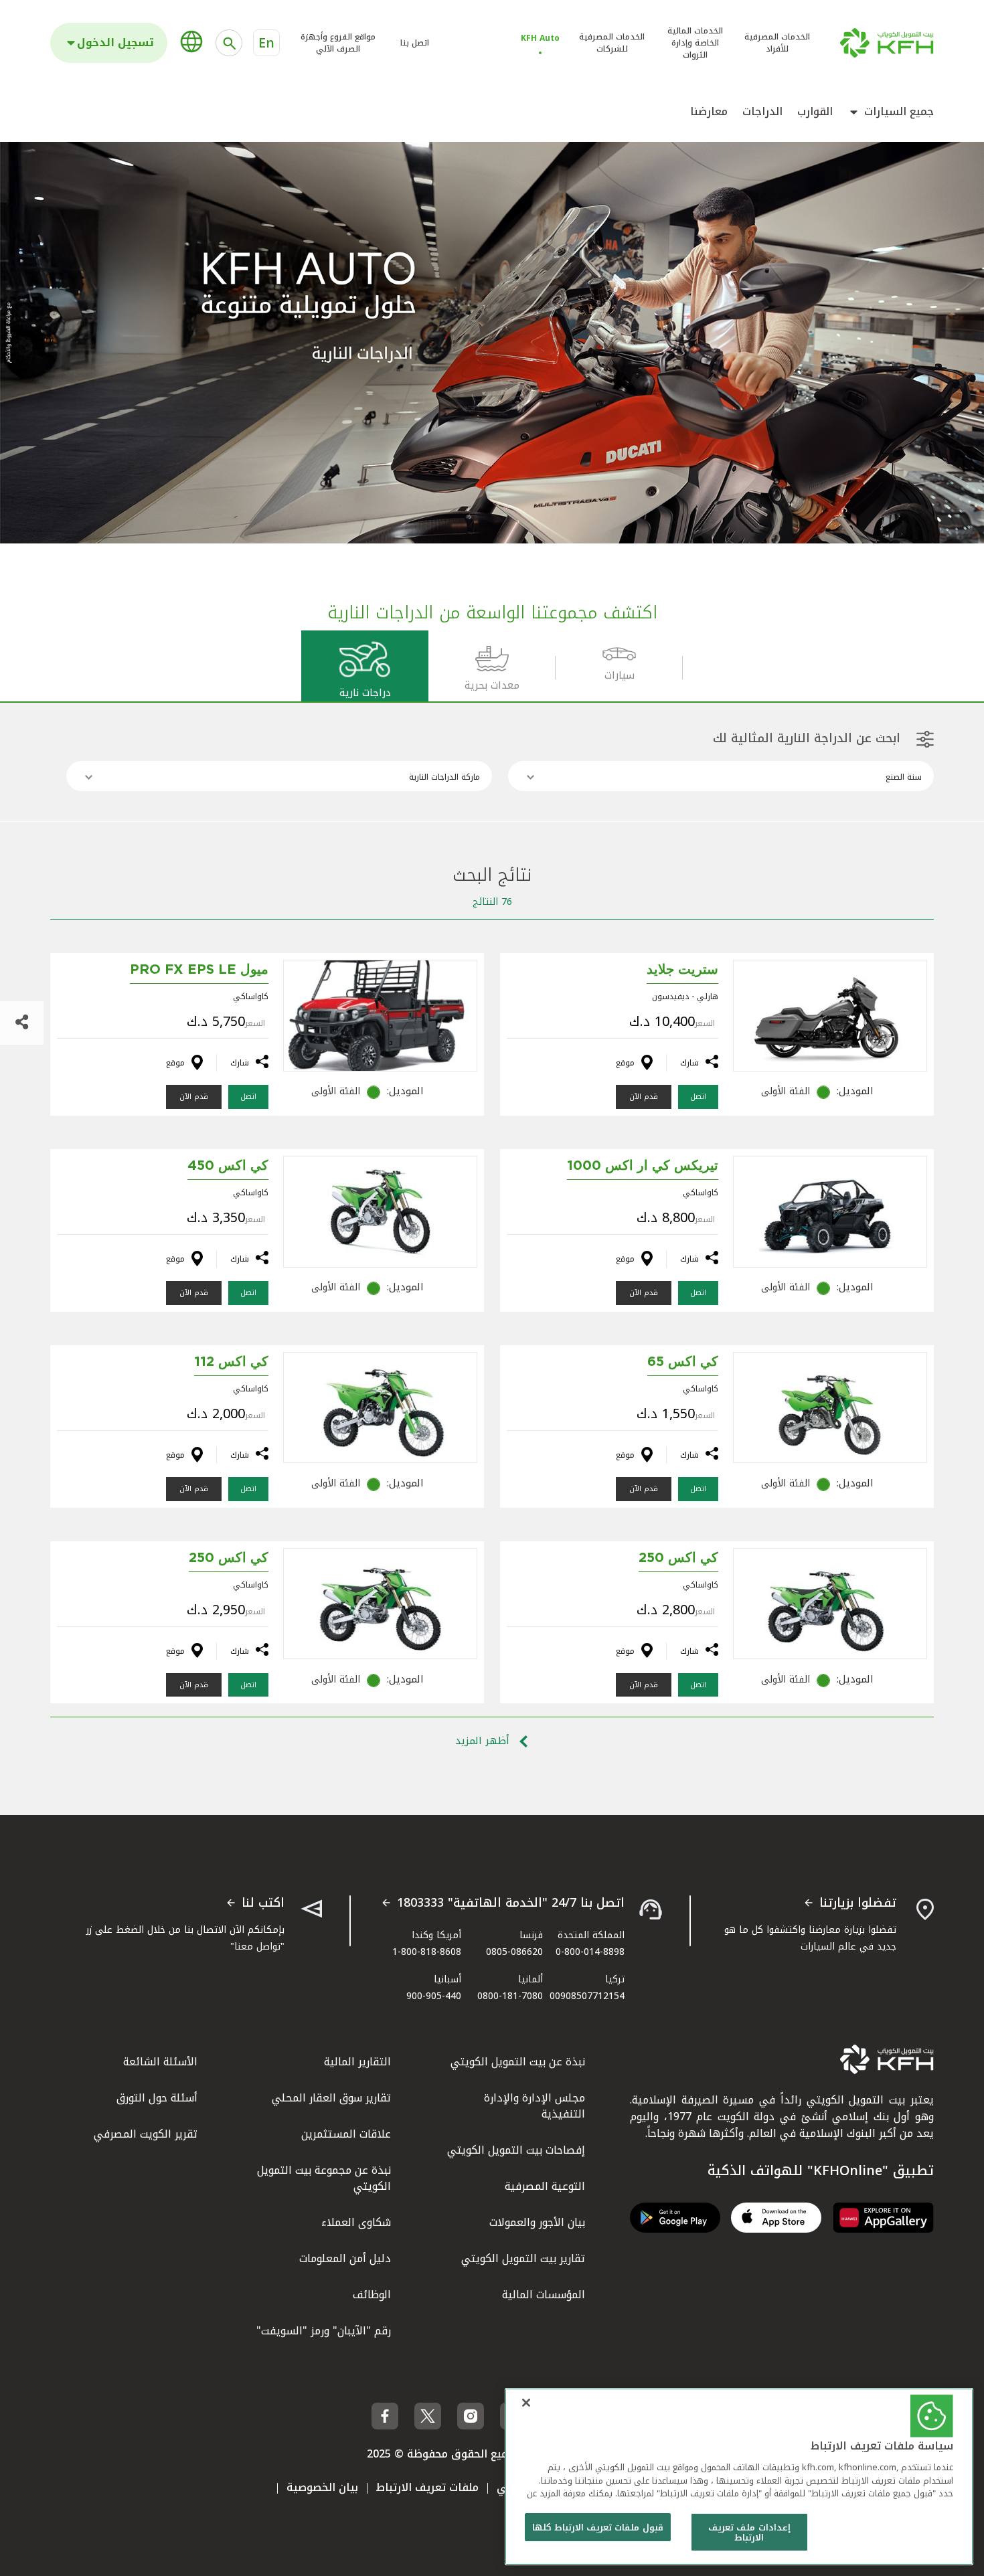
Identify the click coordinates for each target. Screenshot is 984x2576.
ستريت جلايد (682, 970)
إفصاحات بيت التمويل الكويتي (516, 2150)
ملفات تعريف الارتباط (427, 2487)
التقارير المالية (357, 2062)
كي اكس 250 (678, 1558)
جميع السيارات (899, 112)
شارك (689, 1063)
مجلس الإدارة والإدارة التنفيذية (535, 2106)
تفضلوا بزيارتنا (858, 1903)
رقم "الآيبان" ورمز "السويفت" (324, 2331)
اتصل (698, 1097)
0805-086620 (514, 1952)
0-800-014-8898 (590, 1952)
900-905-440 (434, 1996)
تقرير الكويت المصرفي (146, 2134)
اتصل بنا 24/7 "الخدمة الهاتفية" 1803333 (511, 1903)
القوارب (815, 112)
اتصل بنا (415, 43)
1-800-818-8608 (427, 1952)
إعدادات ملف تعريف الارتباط (749, 2533)
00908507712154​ (587, 1996)
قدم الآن (644, 1097)
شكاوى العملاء (356, 2222)
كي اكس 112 (231, 1362)
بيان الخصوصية (322, 2487)
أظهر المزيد (484, 1741)
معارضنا (709, 112)
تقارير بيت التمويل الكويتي (523, 2258)
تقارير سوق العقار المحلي (331, 2098)
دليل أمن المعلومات (345, 2258)
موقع (625, 1063)
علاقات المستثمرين (346, 2134)
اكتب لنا (263, 1903)
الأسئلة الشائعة (160, 2062)
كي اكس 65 (683, 1362)
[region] (739, 2477)
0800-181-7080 (510, 1996)
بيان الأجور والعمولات (537, 2222)
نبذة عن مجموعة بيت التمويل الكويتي (324, 2178)
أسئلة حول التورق (157, 2098)
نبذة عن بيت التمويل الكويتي (518, 2062)
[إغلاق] (526, 2403)
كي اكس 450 (228, 1166)
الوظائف (372, 2295)
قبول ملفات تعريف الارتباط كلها (598, 2527)
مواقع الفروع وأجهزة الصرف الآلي (338, 43)
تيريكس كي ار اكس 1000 (643, 1166)
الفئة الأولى (786, 1091)
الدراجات (762, 112)
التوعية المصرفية (545, 2186)
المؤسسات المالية (544, 2295)
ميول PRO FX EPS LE (199, 970)
